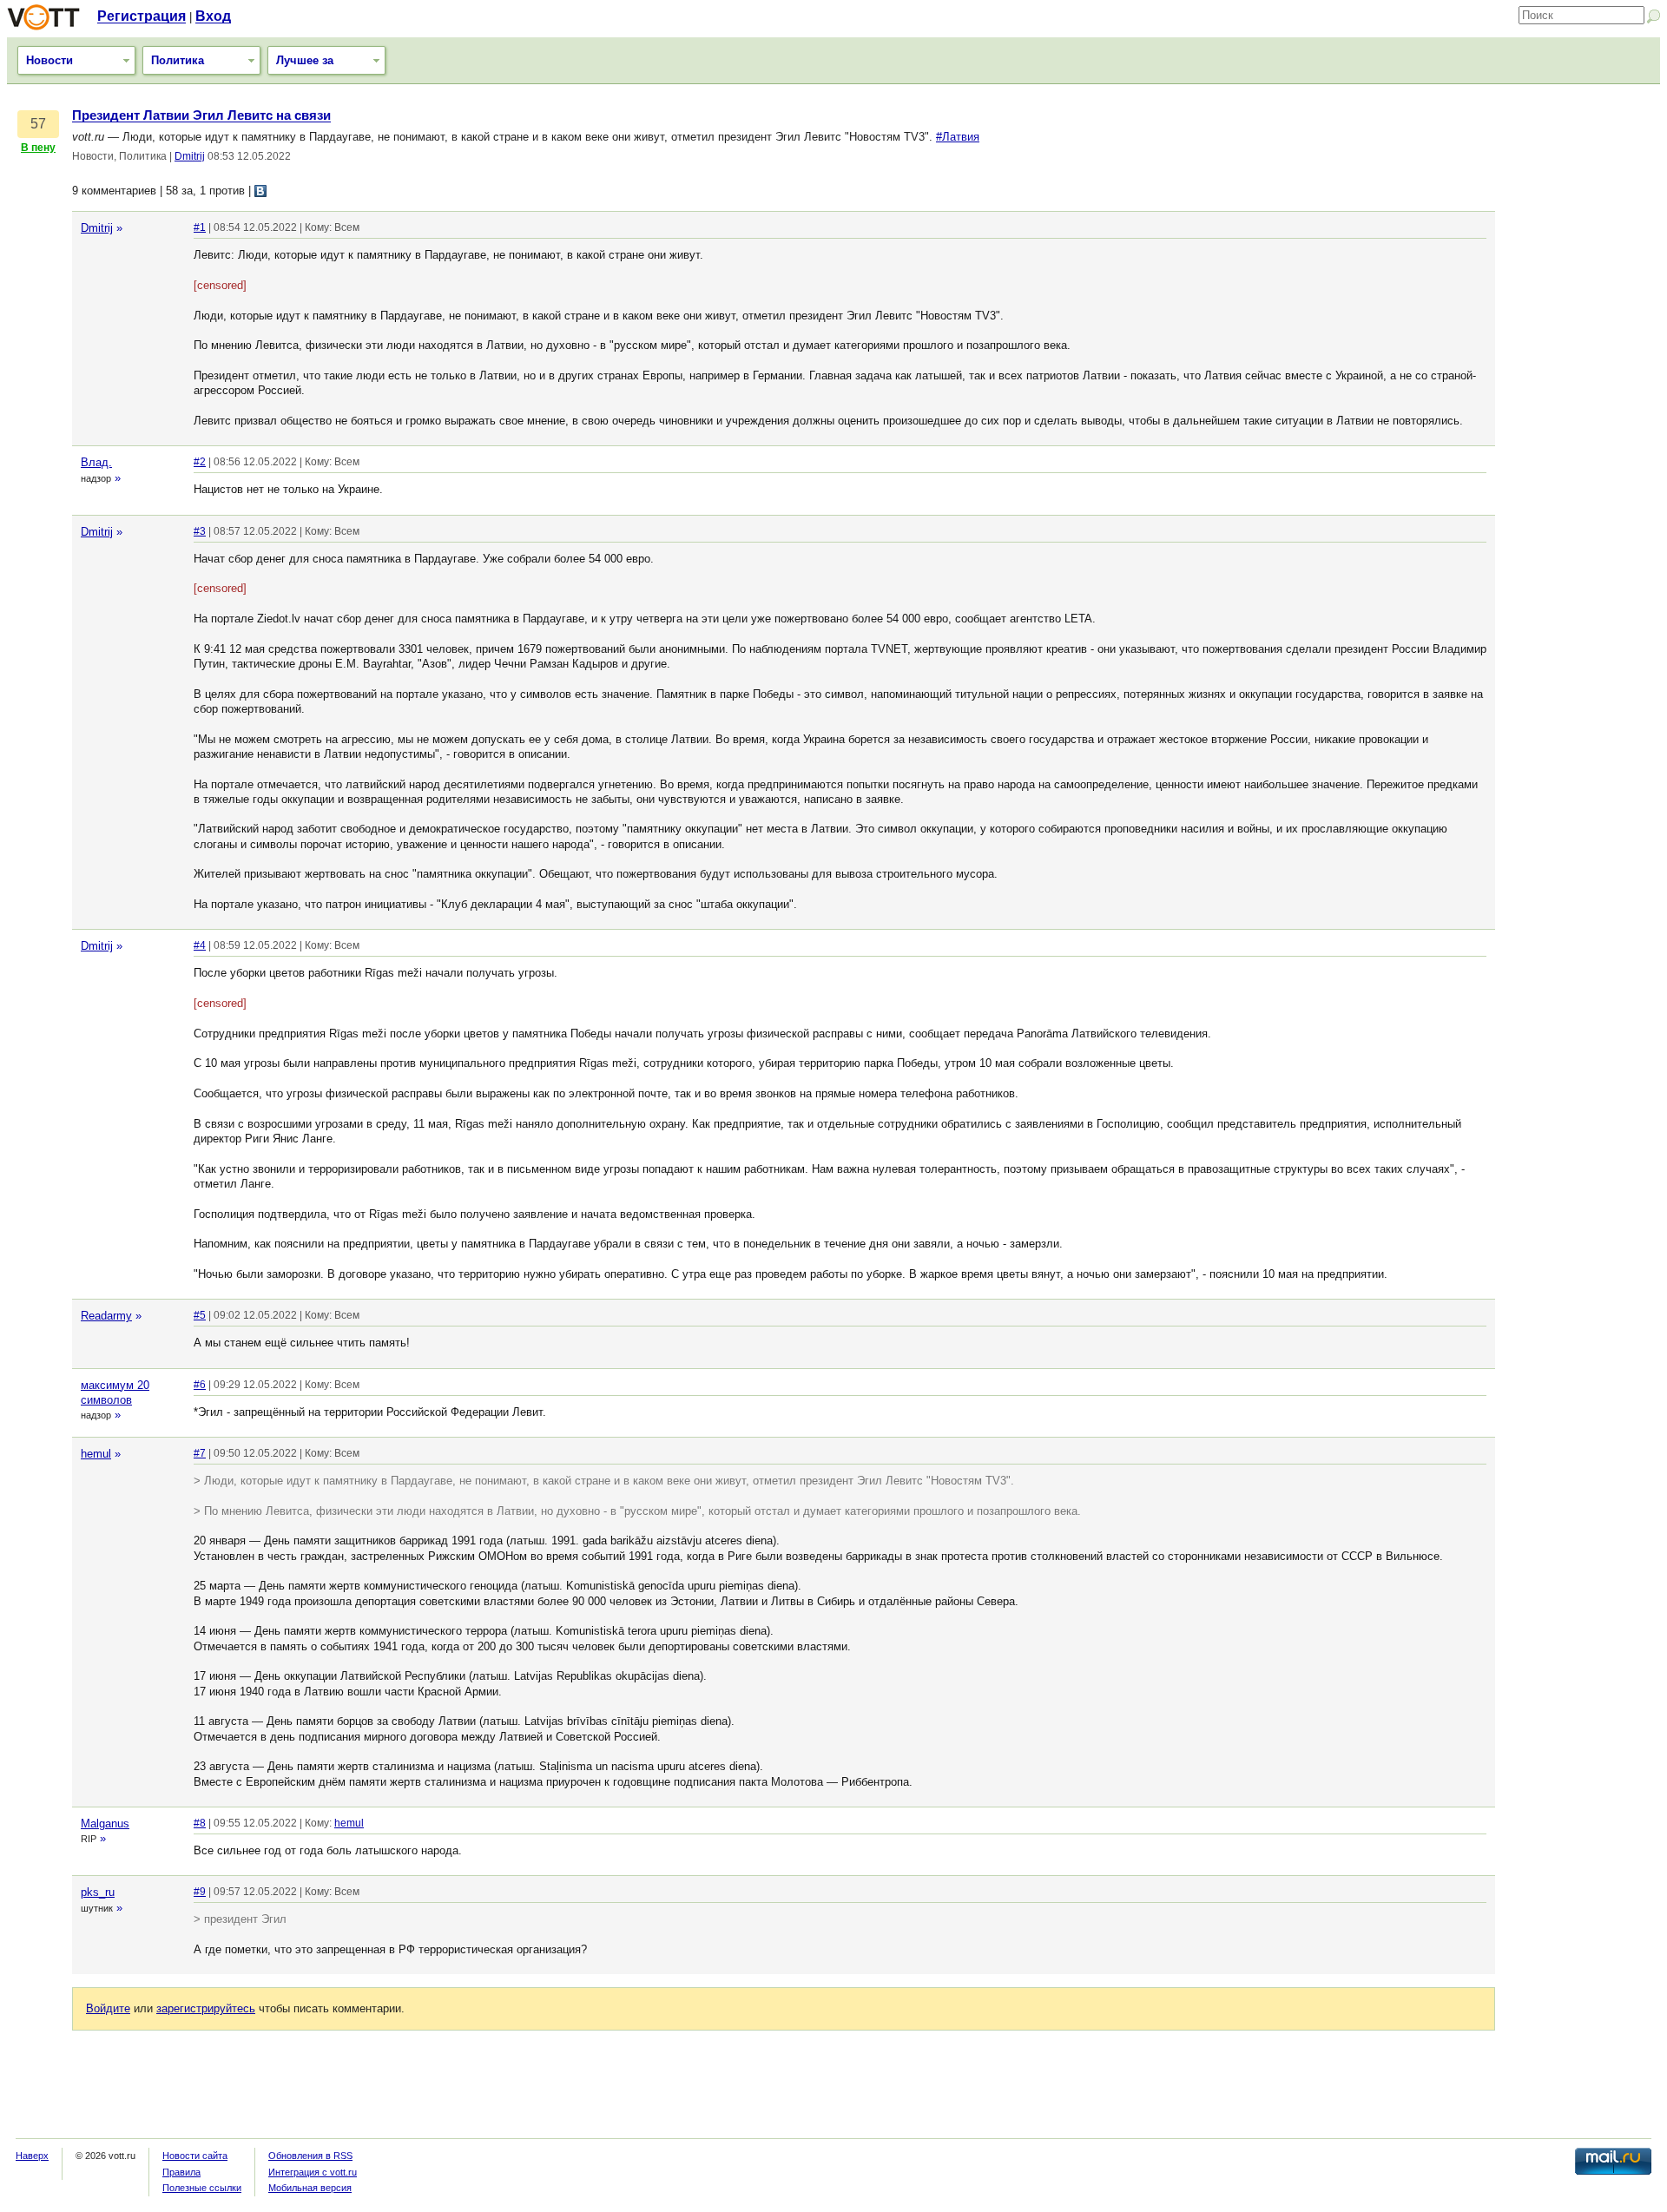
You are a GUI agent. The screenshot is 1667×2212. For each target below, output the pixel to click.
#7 (200, 1453)
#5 (200, 1315)
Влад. (96, 462)
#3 (200, 531)
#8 (200, 1823)
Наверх (32, 2156)
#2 (200, 462)
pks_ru (98, 1892)
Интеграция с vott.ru (313, 2172)
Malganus (105, 1824)
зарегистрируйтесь (206, 2008)
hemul (96, 1454)
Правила (181, 2172)
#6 (200, 1385)
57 (38, 124)
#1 (200, 227)
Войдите (108, 2008)
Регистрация (142, 16)
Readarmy (106, 1316)
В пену (38, 148)
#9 (200, 1892)
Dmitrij (190, 156)
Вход (213, 16)
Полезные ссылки (202, 2188)
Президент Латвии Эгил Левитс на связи (201, 115)
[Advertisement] (1582, 369)
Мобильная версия (310, 2188)
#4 (200, 945)
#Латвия (958, 137)
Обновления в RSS (310, 2156)
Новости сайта (195, 2156)
